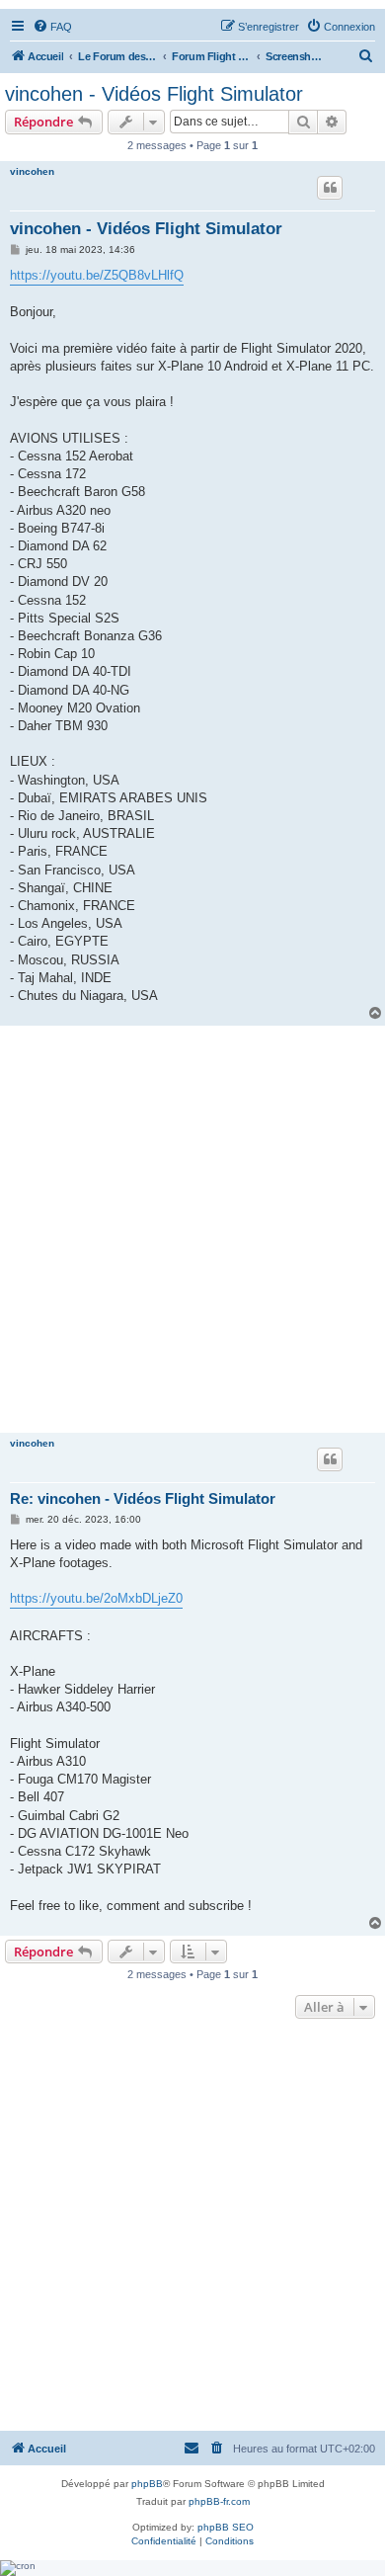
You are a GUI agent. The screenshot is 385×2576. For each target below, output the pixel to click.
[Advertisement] (192, 1228)
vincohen (32, 171)
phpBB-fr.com (219, 2501)
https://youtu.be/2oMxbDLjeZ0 (96, 1598)
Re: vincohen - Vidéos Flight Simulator (143, 1498)
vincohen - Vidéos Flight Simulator (154, 94)
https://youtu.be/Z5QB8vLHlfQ (97, 275)
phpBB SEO (226, 2527)
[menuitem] (52, 27)
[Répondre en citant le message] (330, 188)
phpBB (147, 2484)
